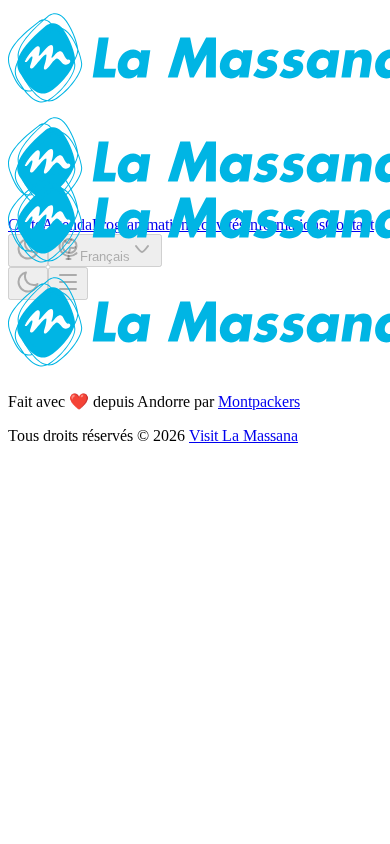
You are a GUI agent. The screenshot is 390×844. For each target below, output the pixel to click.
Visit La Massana (243, 435)
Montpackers (259, 401)
